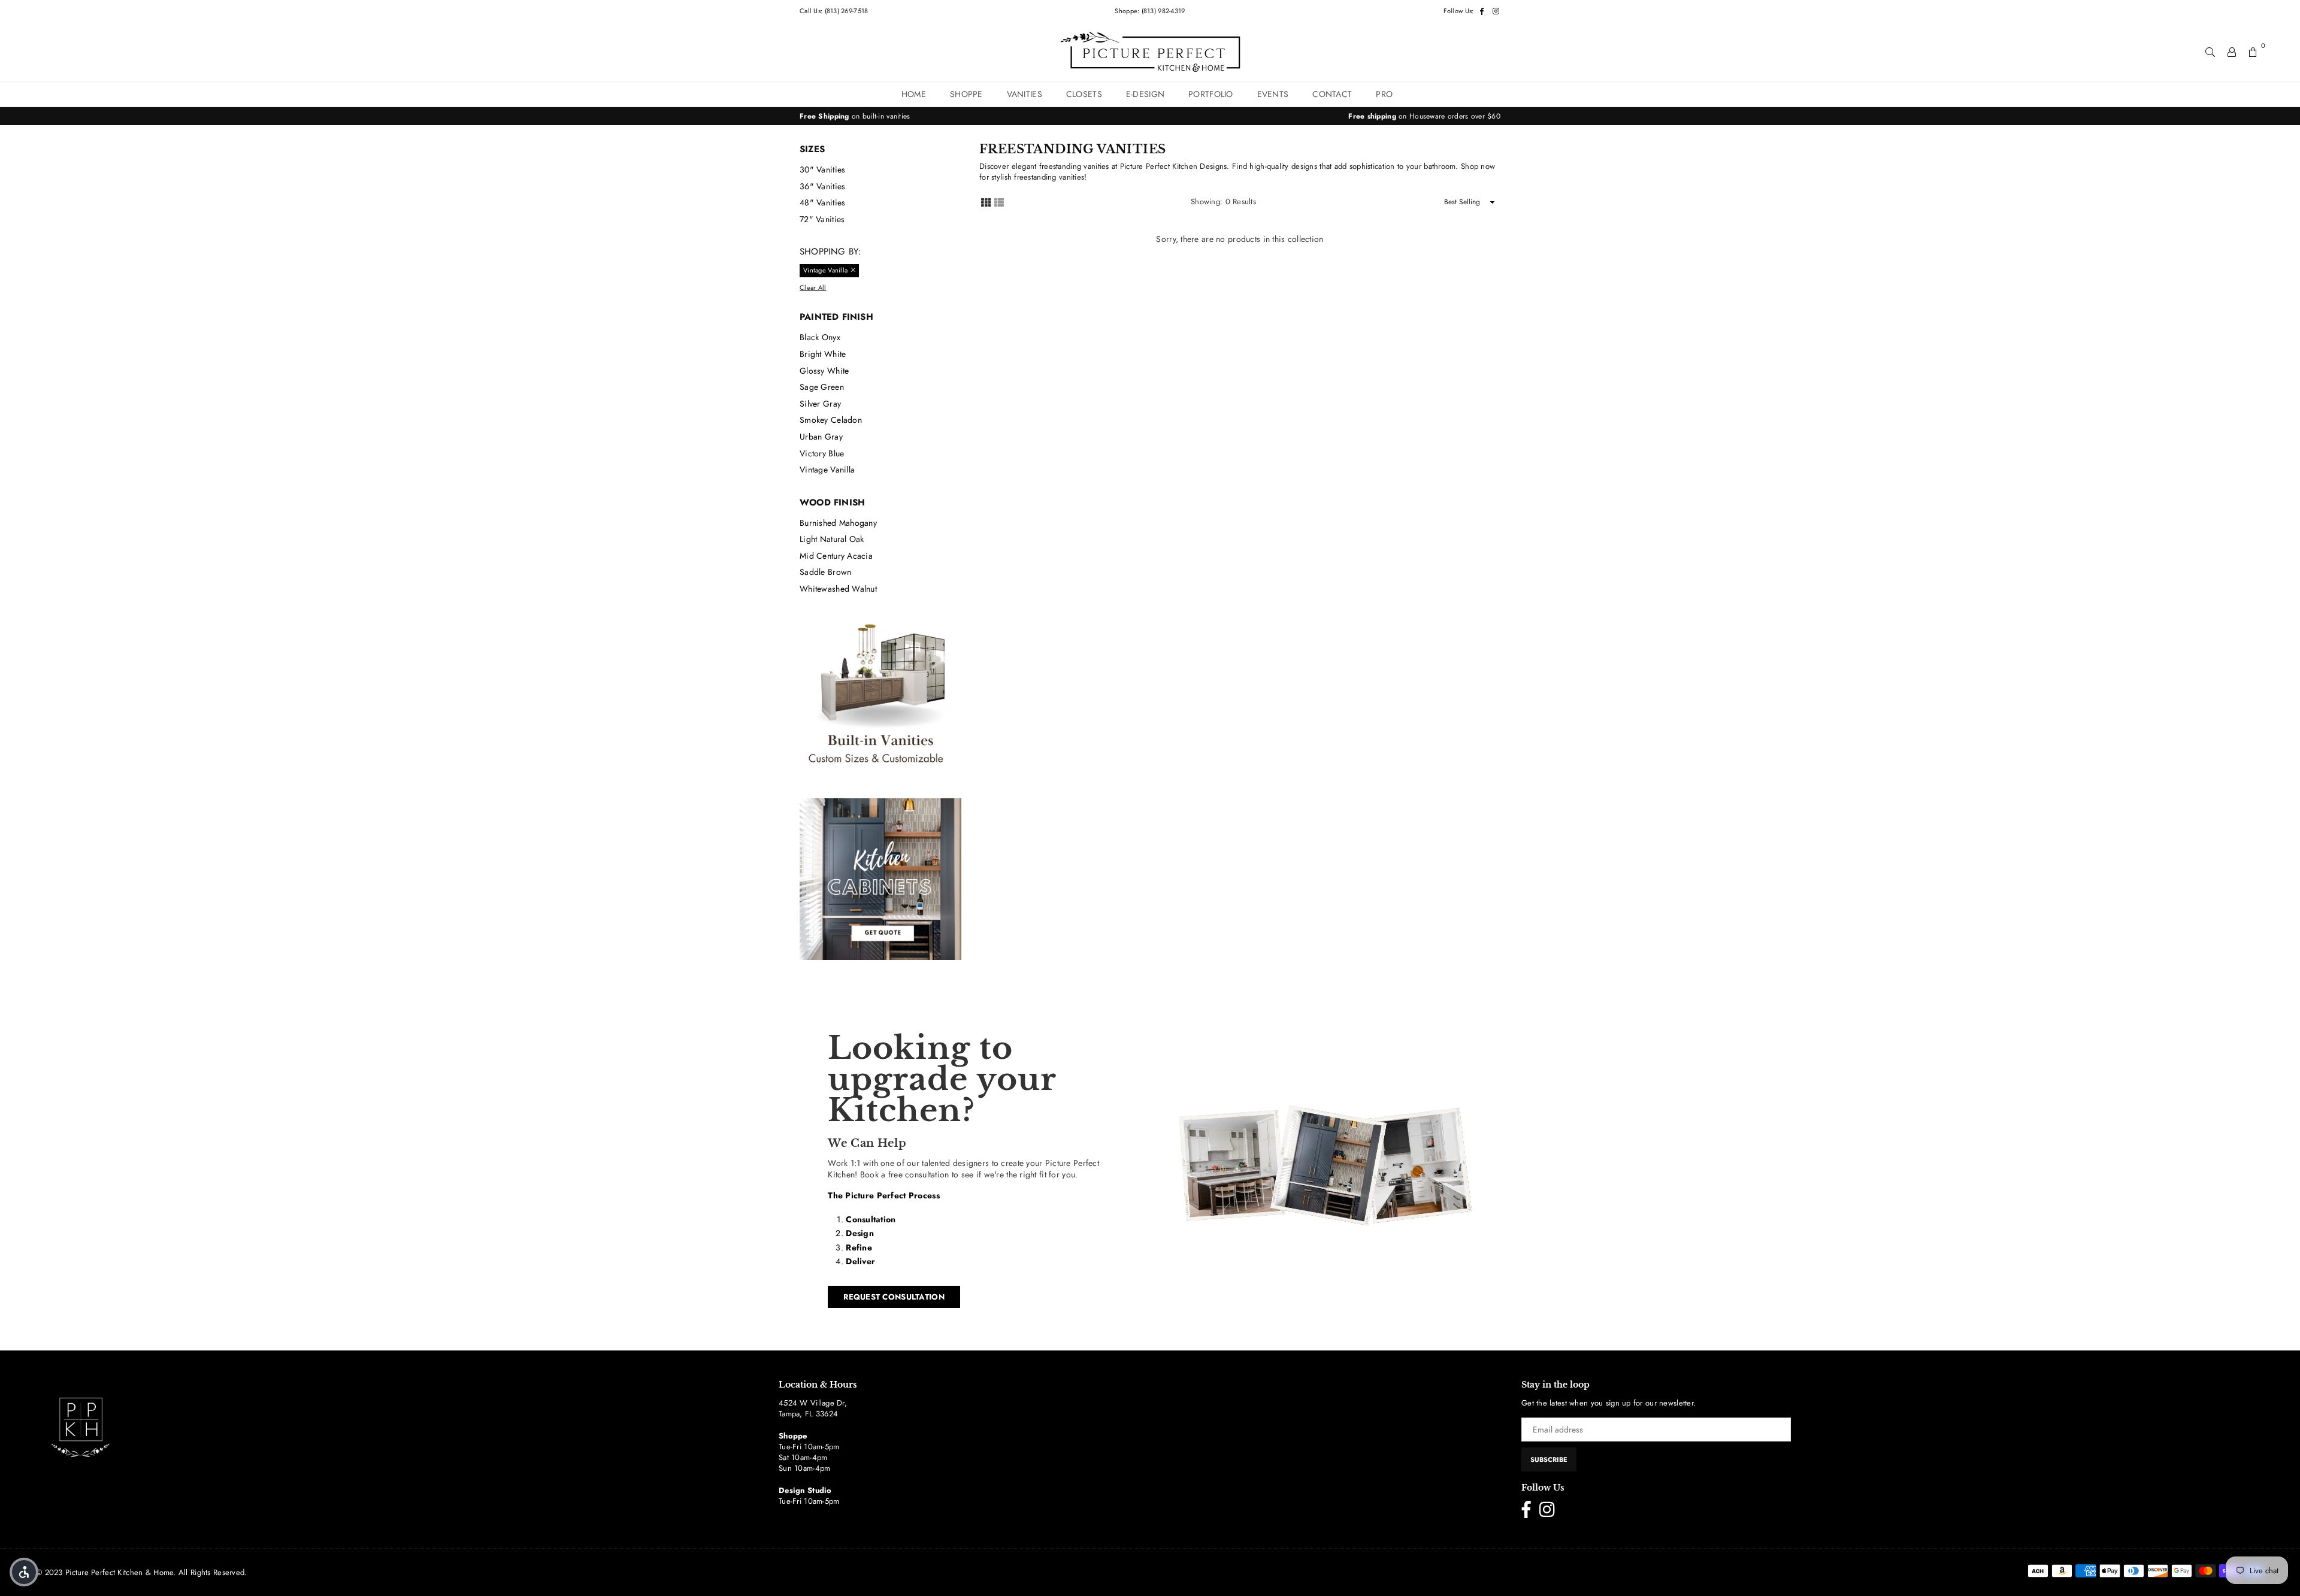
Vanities (1025, 94)
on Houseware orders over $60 (1424, 116)
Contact (1332, 94)
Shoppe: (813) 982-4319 (1150, 11)
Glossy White (824, 371)
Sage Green (822, 387)
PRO (1384, 94)
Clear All (813, 288)
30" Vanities (822, 169)
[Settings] (2232, 52)
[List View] (999, 202)
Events (1273, 94)
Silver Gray (820, 404)
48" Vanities (822, 202)
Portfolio (1211, 94)
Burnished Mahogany (838, 523)
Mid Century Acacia (836, 556)
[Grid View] (986, 202)
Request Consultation (894, 1297)
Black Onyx (820, 337)
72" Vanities (822, 219)
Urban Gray (821, 437)
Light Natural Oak (832, 539)
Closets (1084, 94)
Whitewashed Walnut (838, 589)
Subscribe (1549, 1459)
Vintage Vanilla (827, 470)
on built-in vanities (855, 116)
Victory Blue (822, 453)
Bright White (823, 354)
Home (914, 94)
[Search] (2210, 52)
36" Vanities (822, 186)
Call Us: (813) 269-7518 (834, 11)
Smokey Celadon (831, 420)
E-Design (1145, 94)
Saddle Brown (825, 572)
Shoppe (966, 94)
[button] (24, 1572)
